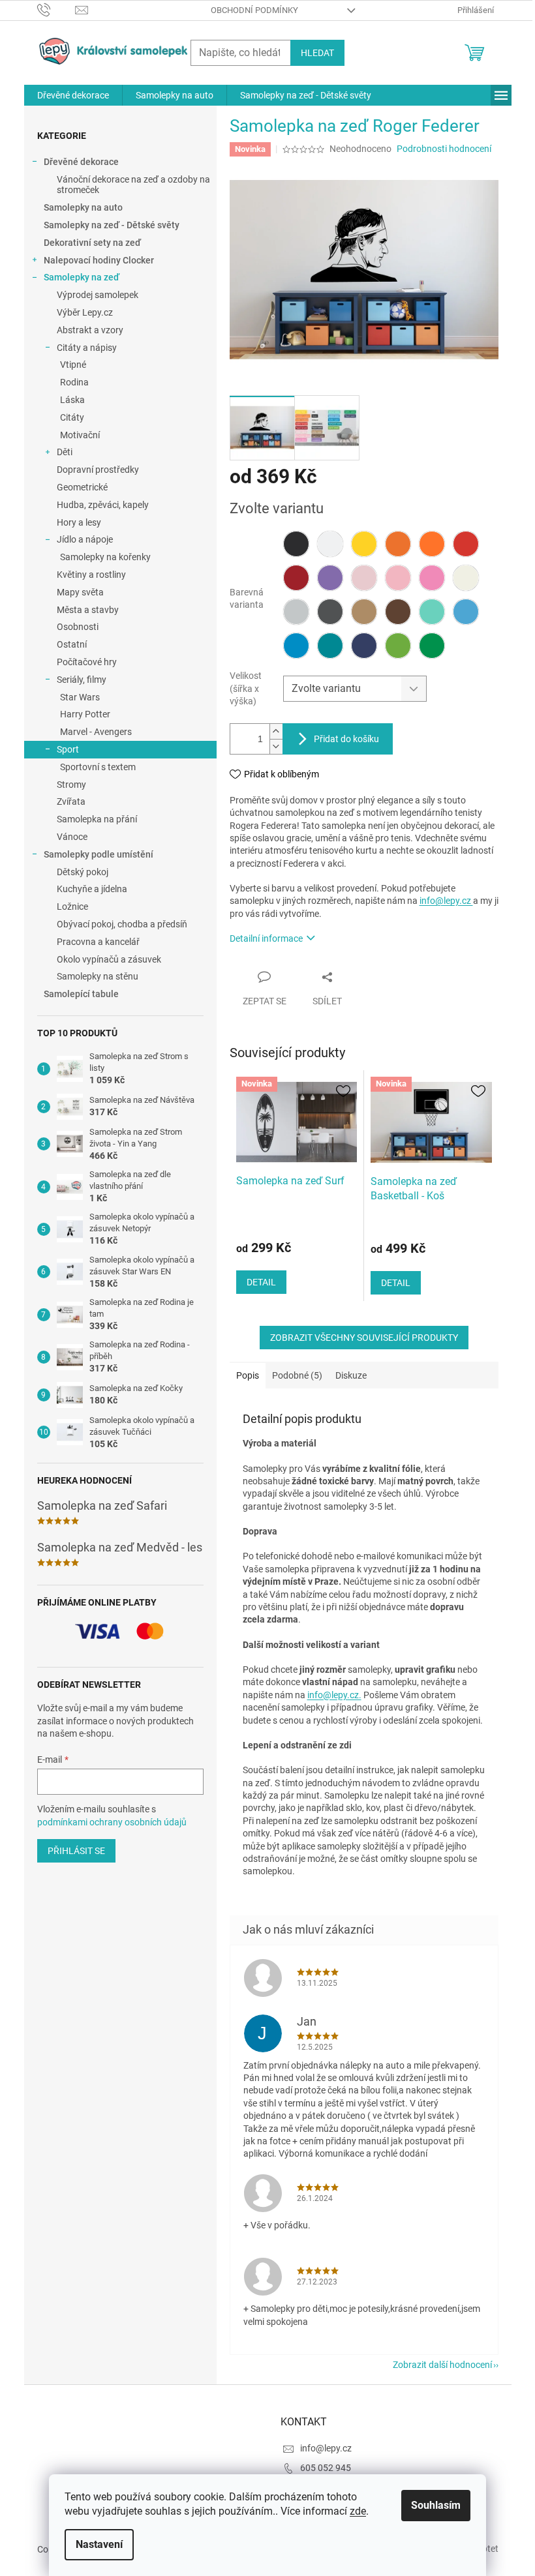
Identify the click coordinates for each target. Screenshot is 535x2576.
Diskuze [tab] (351, 1375)
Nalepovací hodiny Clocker (99, 260)
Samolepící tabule (81, 994)
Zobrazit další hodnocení (442, 2365)
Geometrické (82, 487)
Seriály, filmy (82, 680)
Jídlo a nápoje (85, 539)
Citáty (72, 417)
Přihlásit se (76, 1851)
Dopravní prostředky (98, 470)
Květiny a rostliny (91, 575)
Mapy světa (80, 592)
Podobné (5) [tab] (297, 1375)
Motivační (80, 435)
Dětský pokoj (83, 872)
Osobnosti (78, 627)
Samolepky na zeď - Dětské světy (112, 225)
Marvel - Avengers (96, 732)
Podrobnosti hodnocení (444, 149)
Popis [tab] (248, 1375)
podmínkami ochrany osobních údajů (112, 1822)
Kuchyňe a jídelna (92, 889)
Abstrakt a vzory (90, 330)
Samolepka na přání (97, 819)
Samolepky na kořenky (105, 557)
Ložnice (72, 906)
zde (358, 2511)
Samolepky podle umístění (99, 854)
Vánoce (72, 837)
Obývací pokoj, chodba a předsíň (122, 924)
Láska (72, 400)
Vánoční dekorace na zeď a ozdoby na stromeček (133, 185)
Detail (261, 1282)
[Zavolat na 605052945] (56, 9)
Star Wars (80, 697)
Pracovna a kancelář (98, 942)
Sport (68, 749)
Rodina (74, 382)
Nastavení (99, 2544)
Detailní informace (266, 938)
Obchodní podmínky (254, 10)
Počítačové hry (87, 662)
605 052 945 (326, 2468)
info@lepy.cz (446, 901)
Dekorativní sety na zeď (92, 243)
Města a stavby (88, 610)
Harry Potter (85, 714)
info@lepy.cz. (334, 1695)
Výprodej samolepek (98, 295)
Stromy (71, 785)
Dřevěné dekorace (81, 162)
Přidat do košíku (346, 739)
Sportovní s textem (98, 767)
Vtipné (73, 365)
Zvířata (71, 801)
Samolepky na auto (83, 207)
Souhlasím (436, 2505)
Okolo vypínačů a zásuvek (109, 959)
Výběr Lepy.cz (85, 312)
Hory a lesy (79, 522)
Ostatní (72, 644)
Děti (65, 452)
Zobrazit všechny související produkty (364, 1338)
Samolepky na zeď (82, 277)
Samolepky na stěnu (98, 976)
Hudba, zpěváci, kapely (103, 505)
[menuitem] (73, 95)
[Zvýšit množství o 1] (276, 731)
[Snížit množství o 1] (276, 746)
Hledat (317, 53)
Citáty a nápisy (87, 348)
